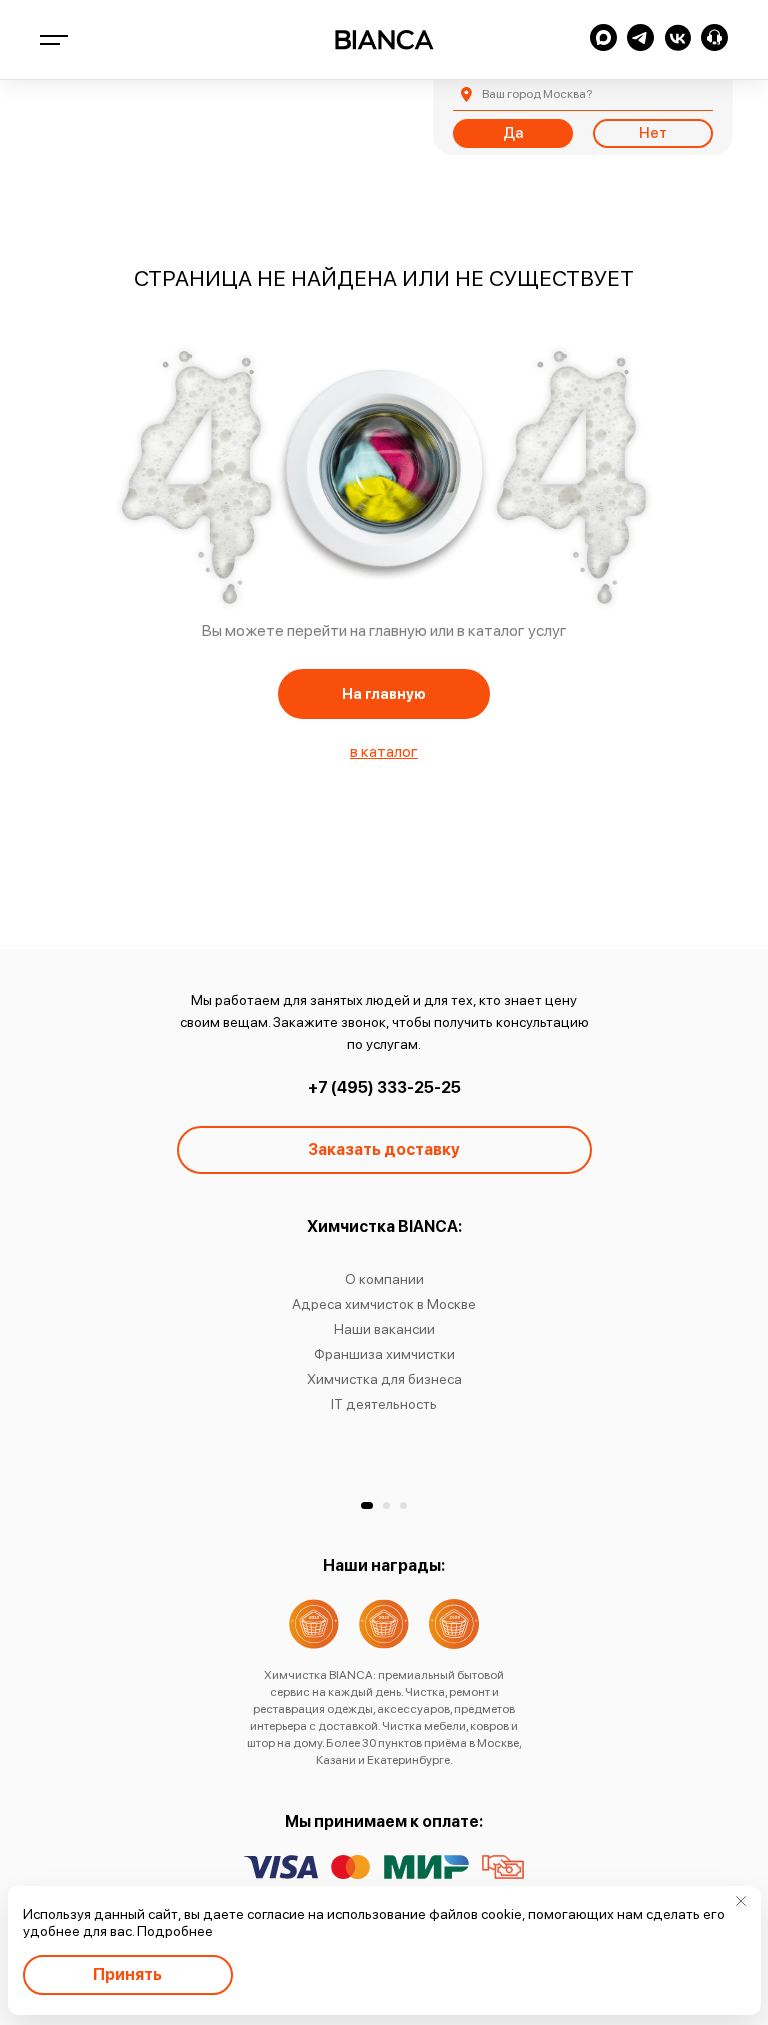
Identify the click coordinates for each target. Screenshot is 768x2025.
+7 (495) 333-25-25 (384, 1087)
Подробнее (175, 1931)
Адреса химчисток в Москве (384, 1304)
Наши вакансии (384, 1329)
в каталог (384, 751)
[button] (367, 1505)
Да (513, 133)
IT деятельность (384, 1404)
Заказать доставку (384, 1149)
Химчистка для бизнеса (384, 1379)
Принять (127, 1974)
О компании (384, 1279)
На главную (384, 694)
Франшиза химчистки (384, 1354)
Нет (653, 133)
